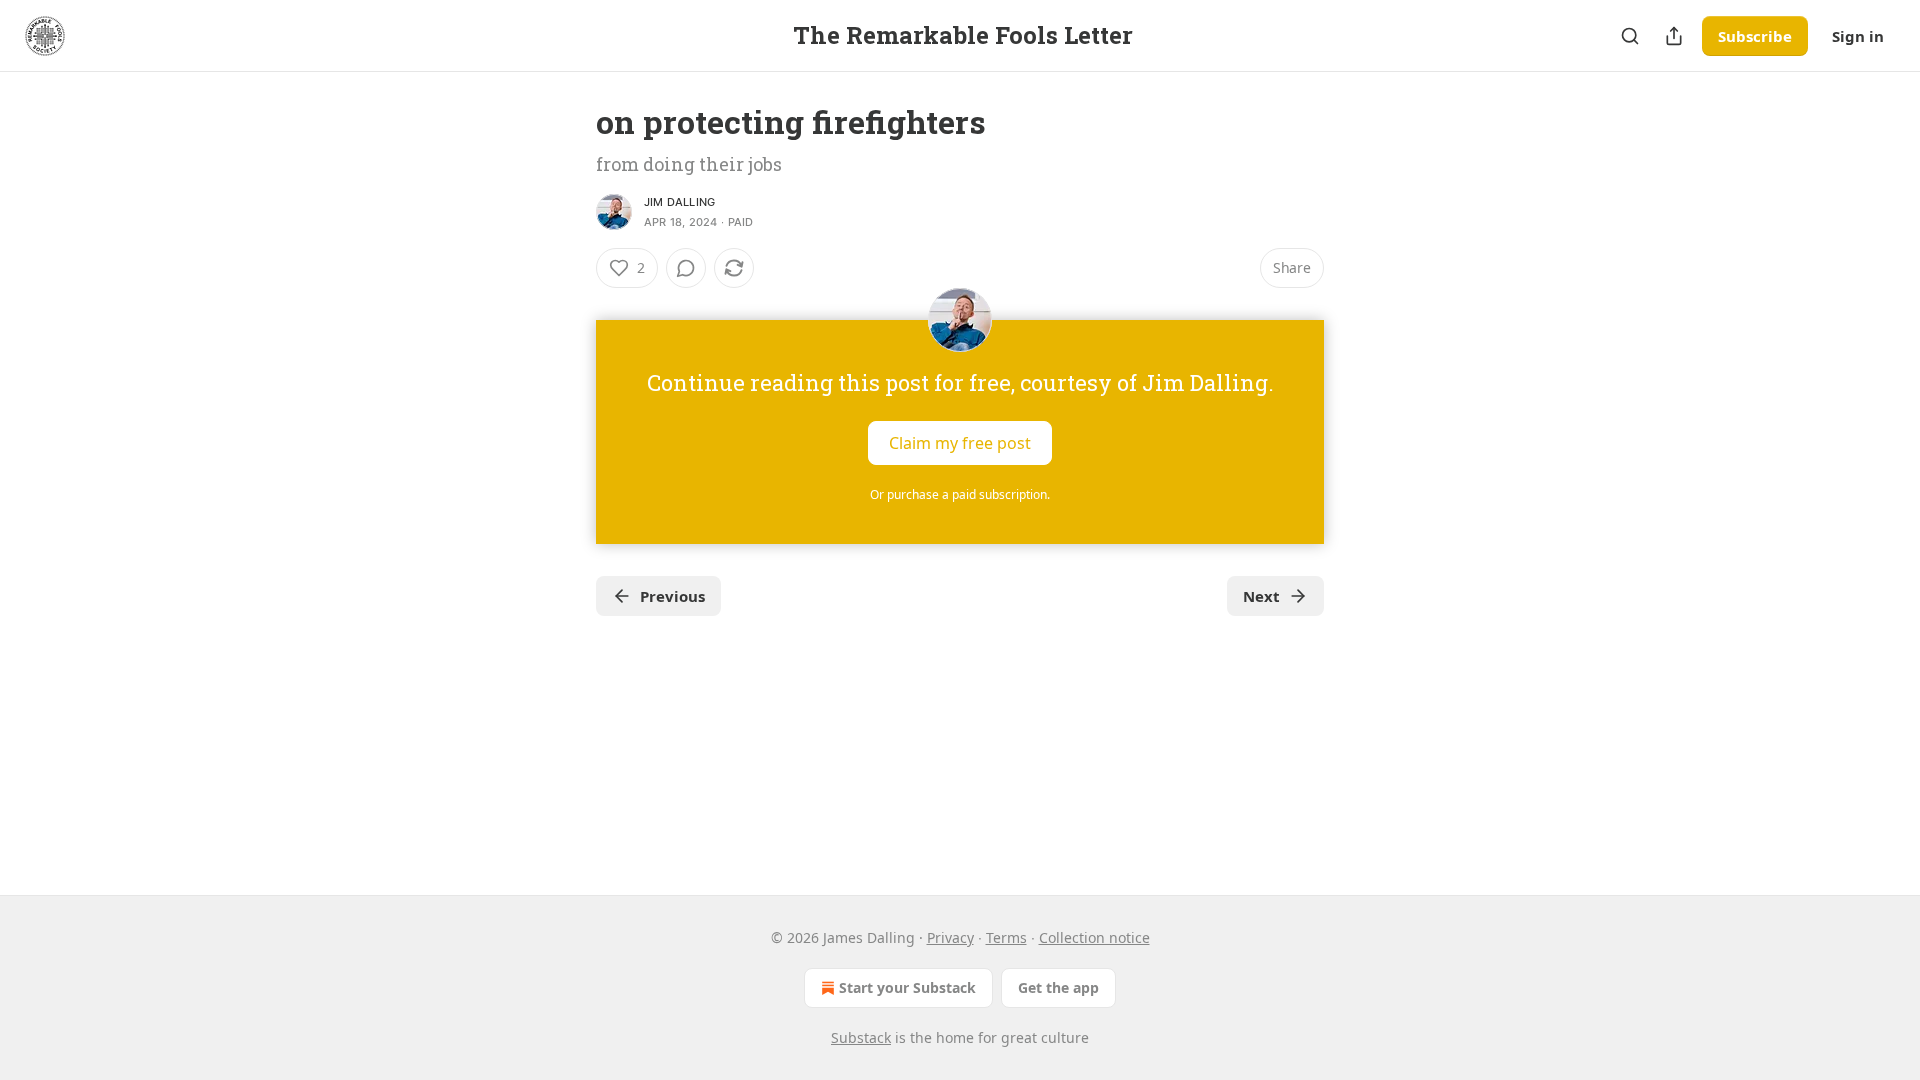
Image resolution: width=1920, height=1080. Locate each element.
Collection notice (1094, 937)
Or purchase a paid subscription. (960, 494)
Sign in (1858, 36)
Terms (1006, 937)
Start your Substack (907, 987)
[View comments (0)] (686, 268)
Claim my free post (960, 443)
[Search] (1630, 36)
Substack (861, 1037)
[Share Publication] (1674, 36)
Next (1261, 596)
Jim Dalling (679, 202)
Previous (672, 596)
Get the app (1058, 987)
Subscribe (1755, 36)
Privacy (950, 937)
